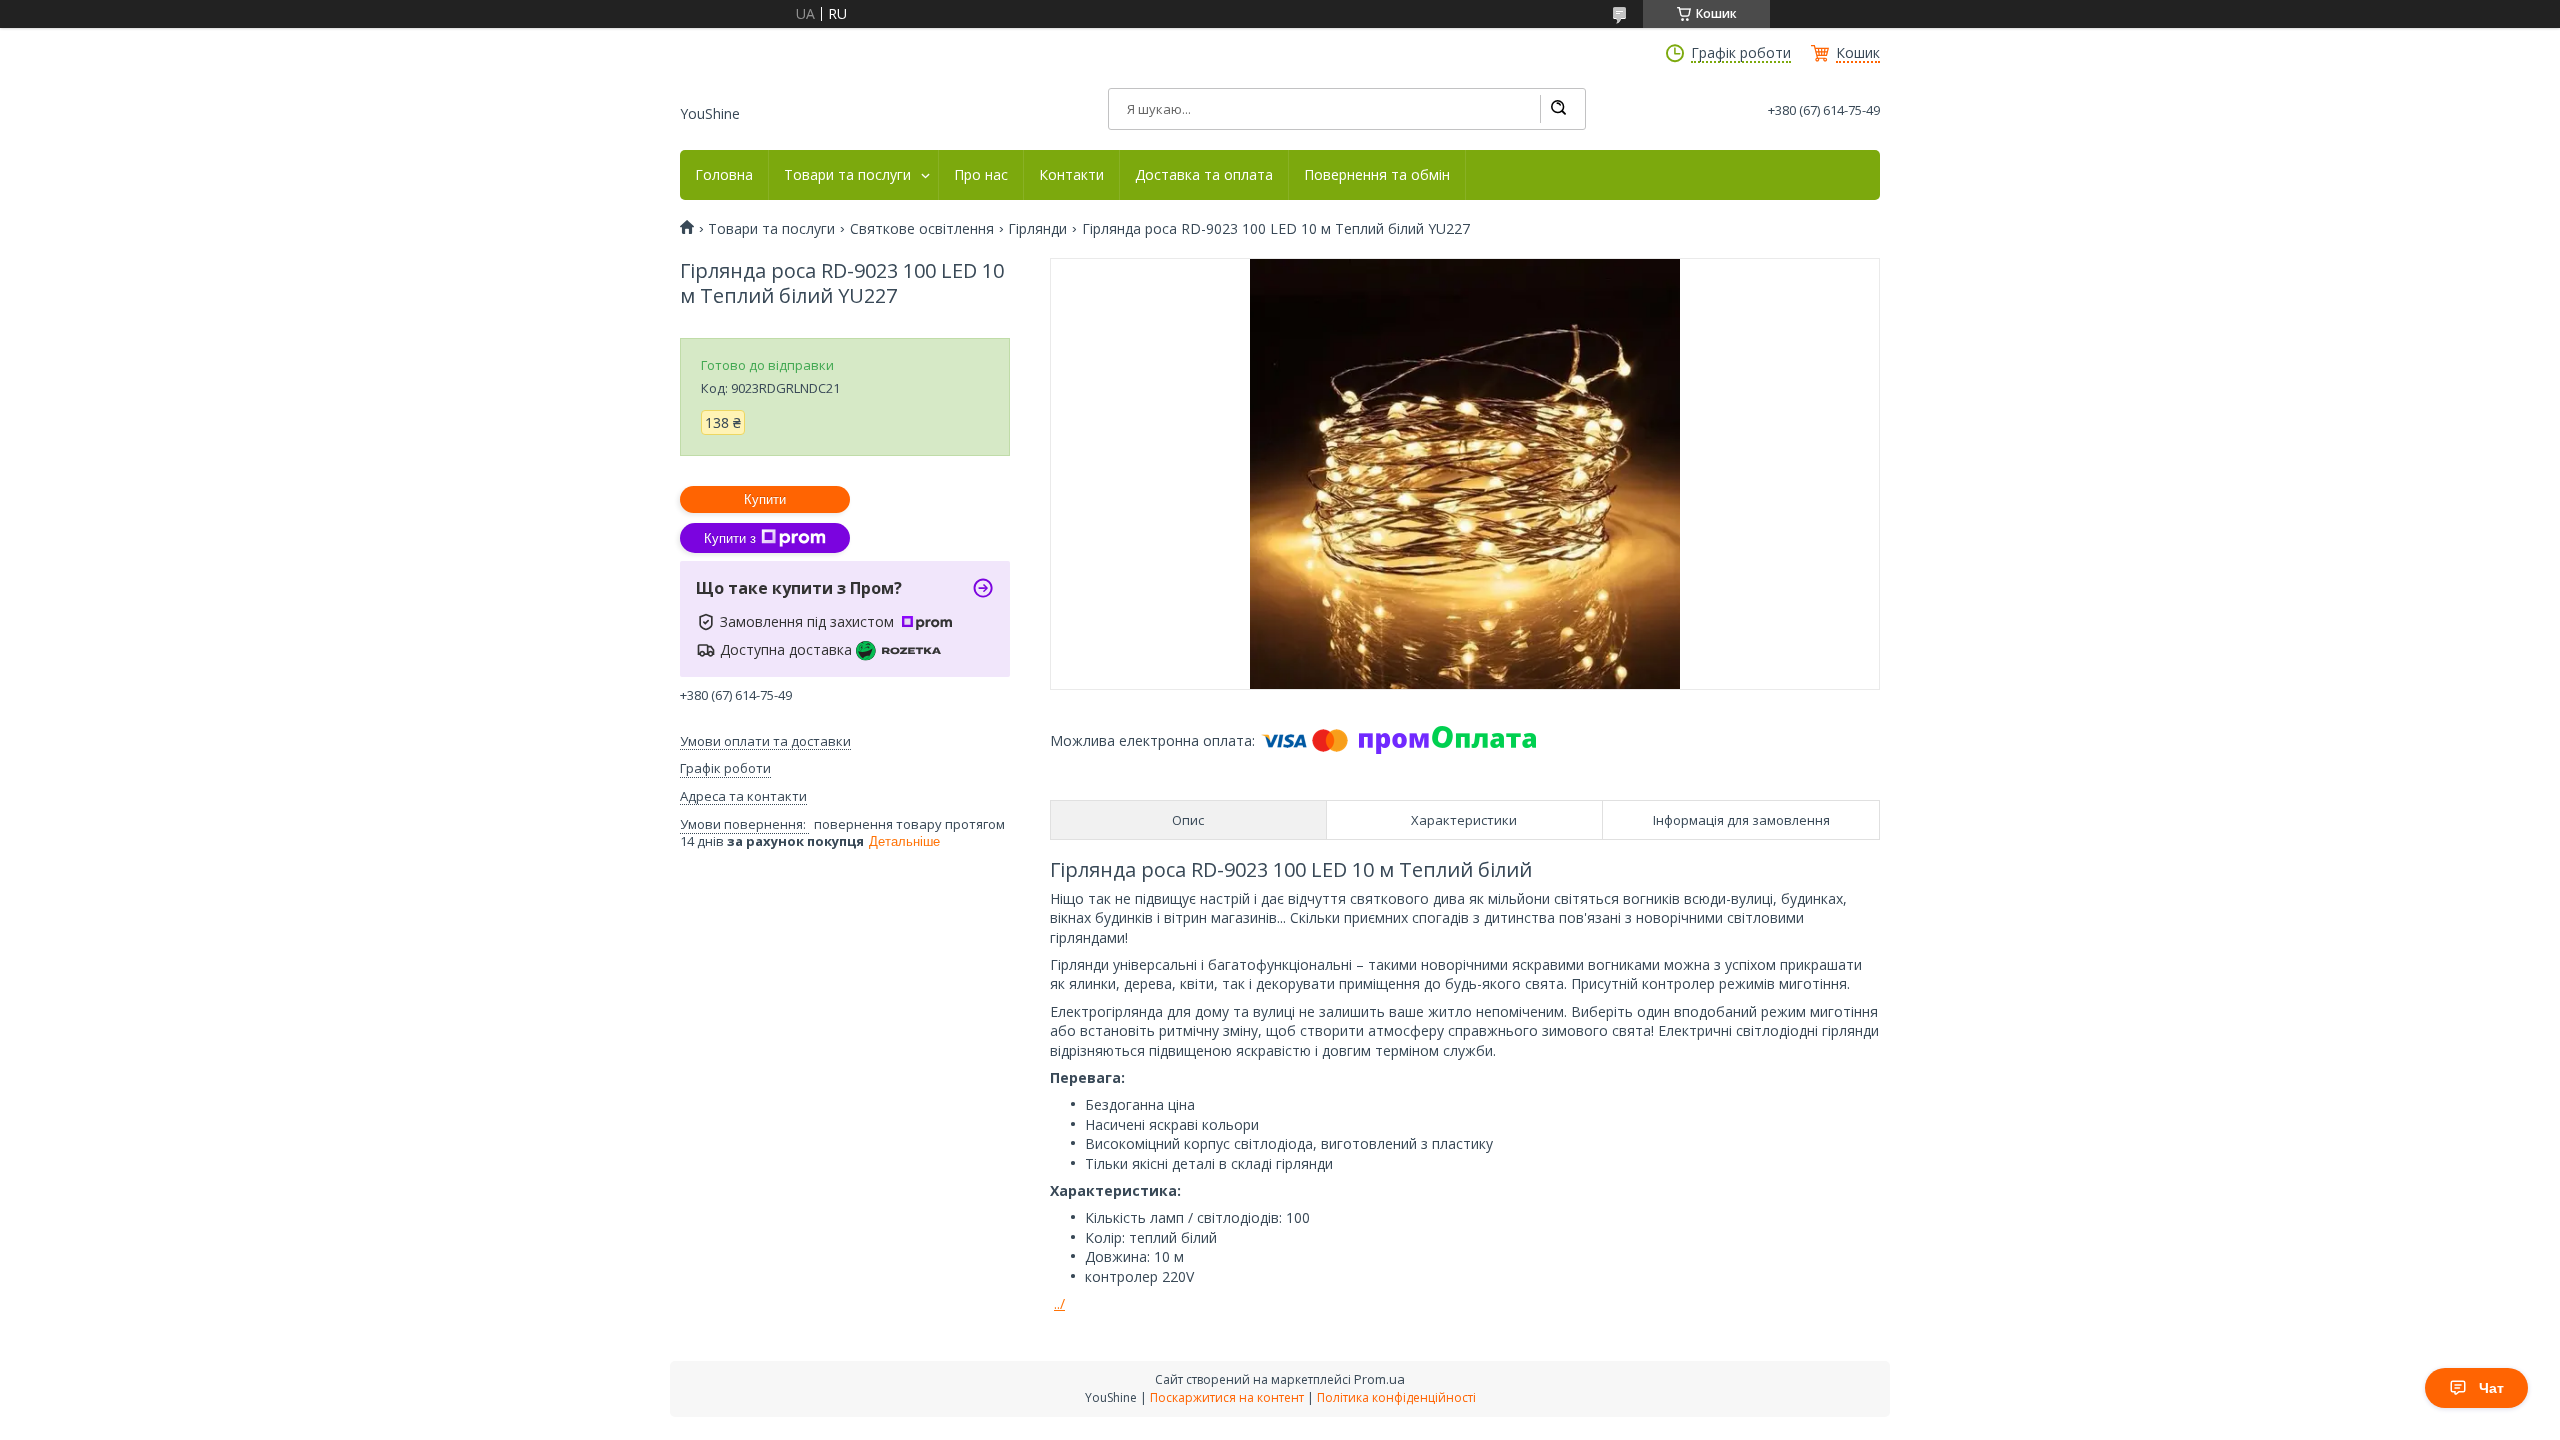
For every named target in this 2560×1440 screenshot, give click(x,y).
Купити (765, 499)
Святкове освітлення (922, 229)
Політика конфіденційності (1396, 1397)
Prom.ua (1379, 1379)
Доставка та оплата (1204, 175)
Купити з (730, 538)
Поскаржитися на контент (1227, 1397)
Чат (2491, 1388)
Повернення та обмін (1377, 175)
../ (1059, 1303)
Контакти (1071, 175)
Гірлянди (1037, 229)
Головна (724, 175)
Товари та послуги (847, 175)
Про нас (981, 175)
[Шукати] (1558, 109)
